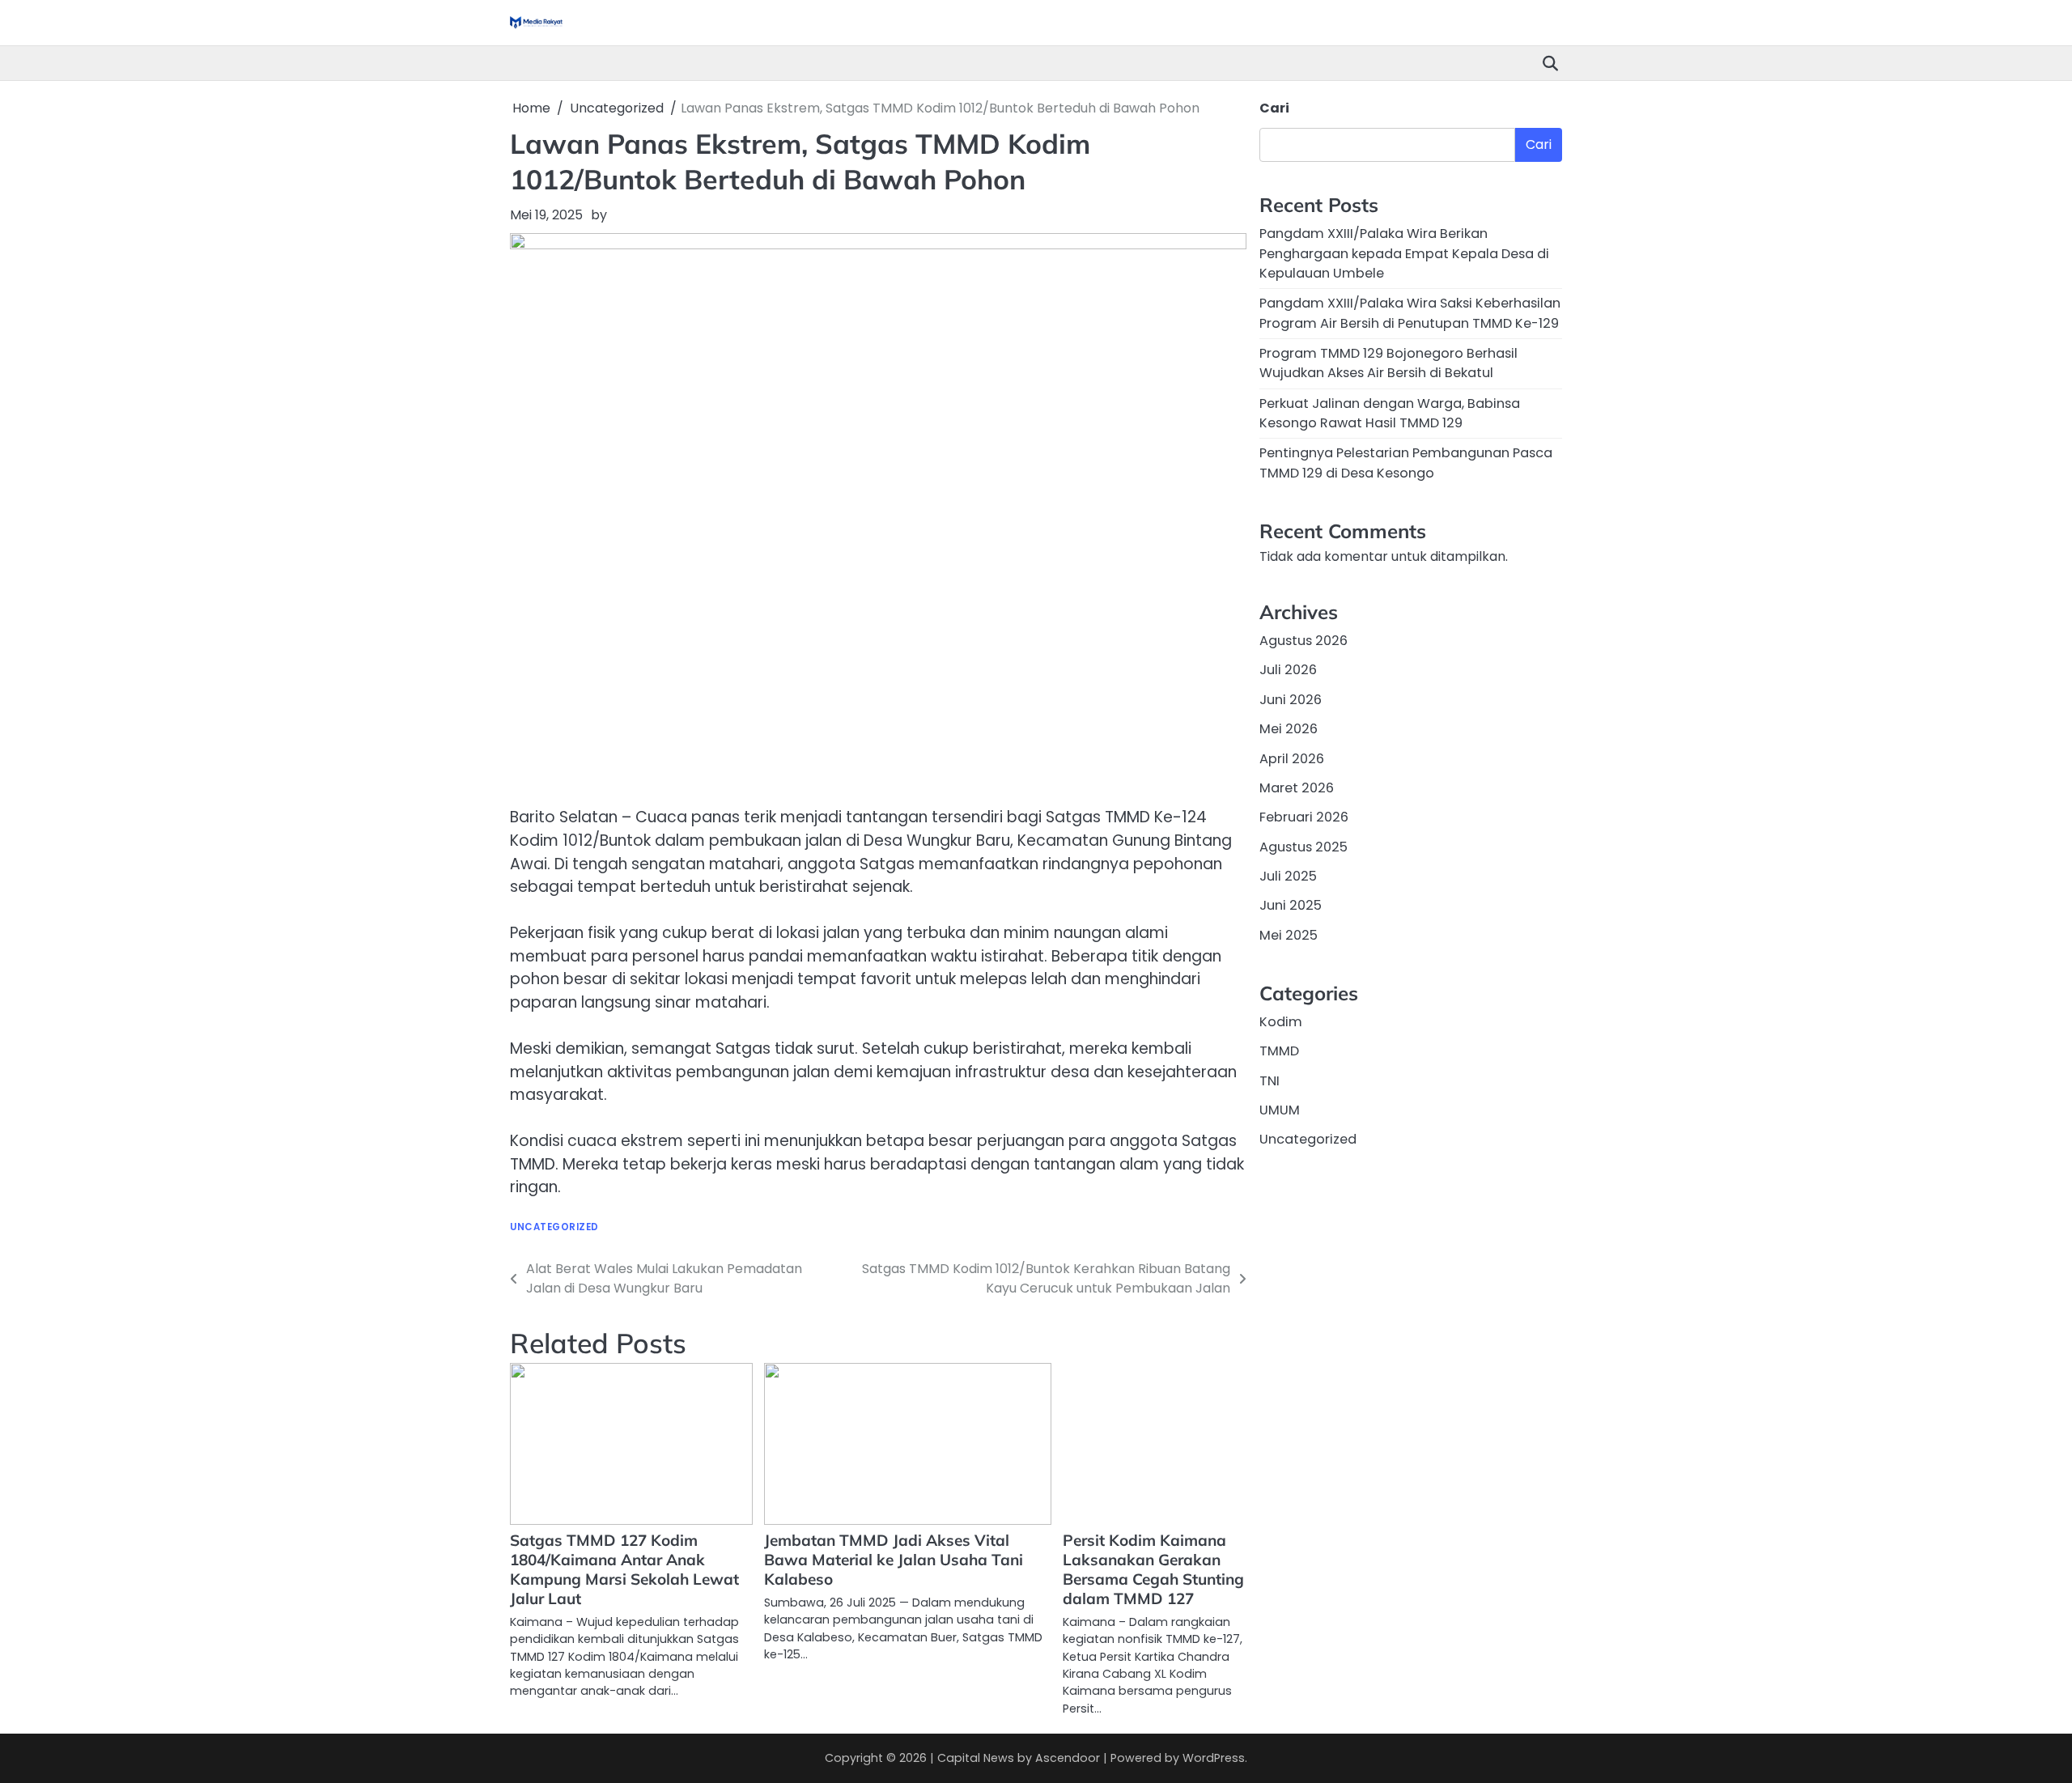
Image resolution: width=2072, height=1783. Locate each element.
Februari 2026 (1304, 817)
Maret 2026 (1297, 788)
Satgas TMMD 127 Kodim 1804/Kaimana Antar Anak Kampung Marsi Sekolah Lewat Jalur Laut (624, 1569)
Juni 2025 (1291, 905)
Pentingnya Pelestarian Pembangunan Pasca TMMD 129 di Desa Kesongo (1406, 463)
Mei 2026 (1289, 729)
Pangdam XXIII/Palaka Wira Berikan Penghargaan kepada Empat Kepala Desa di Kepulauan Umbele (1404, 253)
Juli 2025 (1288, 876)
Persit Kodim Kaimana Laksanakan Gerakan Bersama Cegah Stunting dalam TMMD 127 (1153, 1569)
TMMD (1279, 1051)
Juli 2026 (1288, 671)
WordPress (1214, 1758)
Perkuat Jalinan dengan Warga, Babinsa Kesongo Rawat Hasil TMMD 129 (1390, 413)
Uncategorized (554, 1227)
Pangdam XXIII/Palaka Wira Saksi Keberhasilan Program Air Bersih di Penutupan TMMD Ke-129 (1410, 313)
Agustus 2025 (1303, 847)
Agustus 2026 (1303, 641)
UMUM (1280, 1110)
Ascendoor (1068, 1758)
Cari (1274, 108)
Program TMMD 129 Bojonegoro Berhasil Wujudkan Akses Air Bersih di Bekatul (1388, 363)
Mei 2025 (1289, 935)
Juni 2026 (1291, 700)
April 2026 (1292, 759)
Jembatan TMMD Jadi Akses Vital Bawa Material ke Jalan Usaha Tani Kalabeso (894, 1560)
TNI (1270, 1081)
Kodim (1281, 1022)
